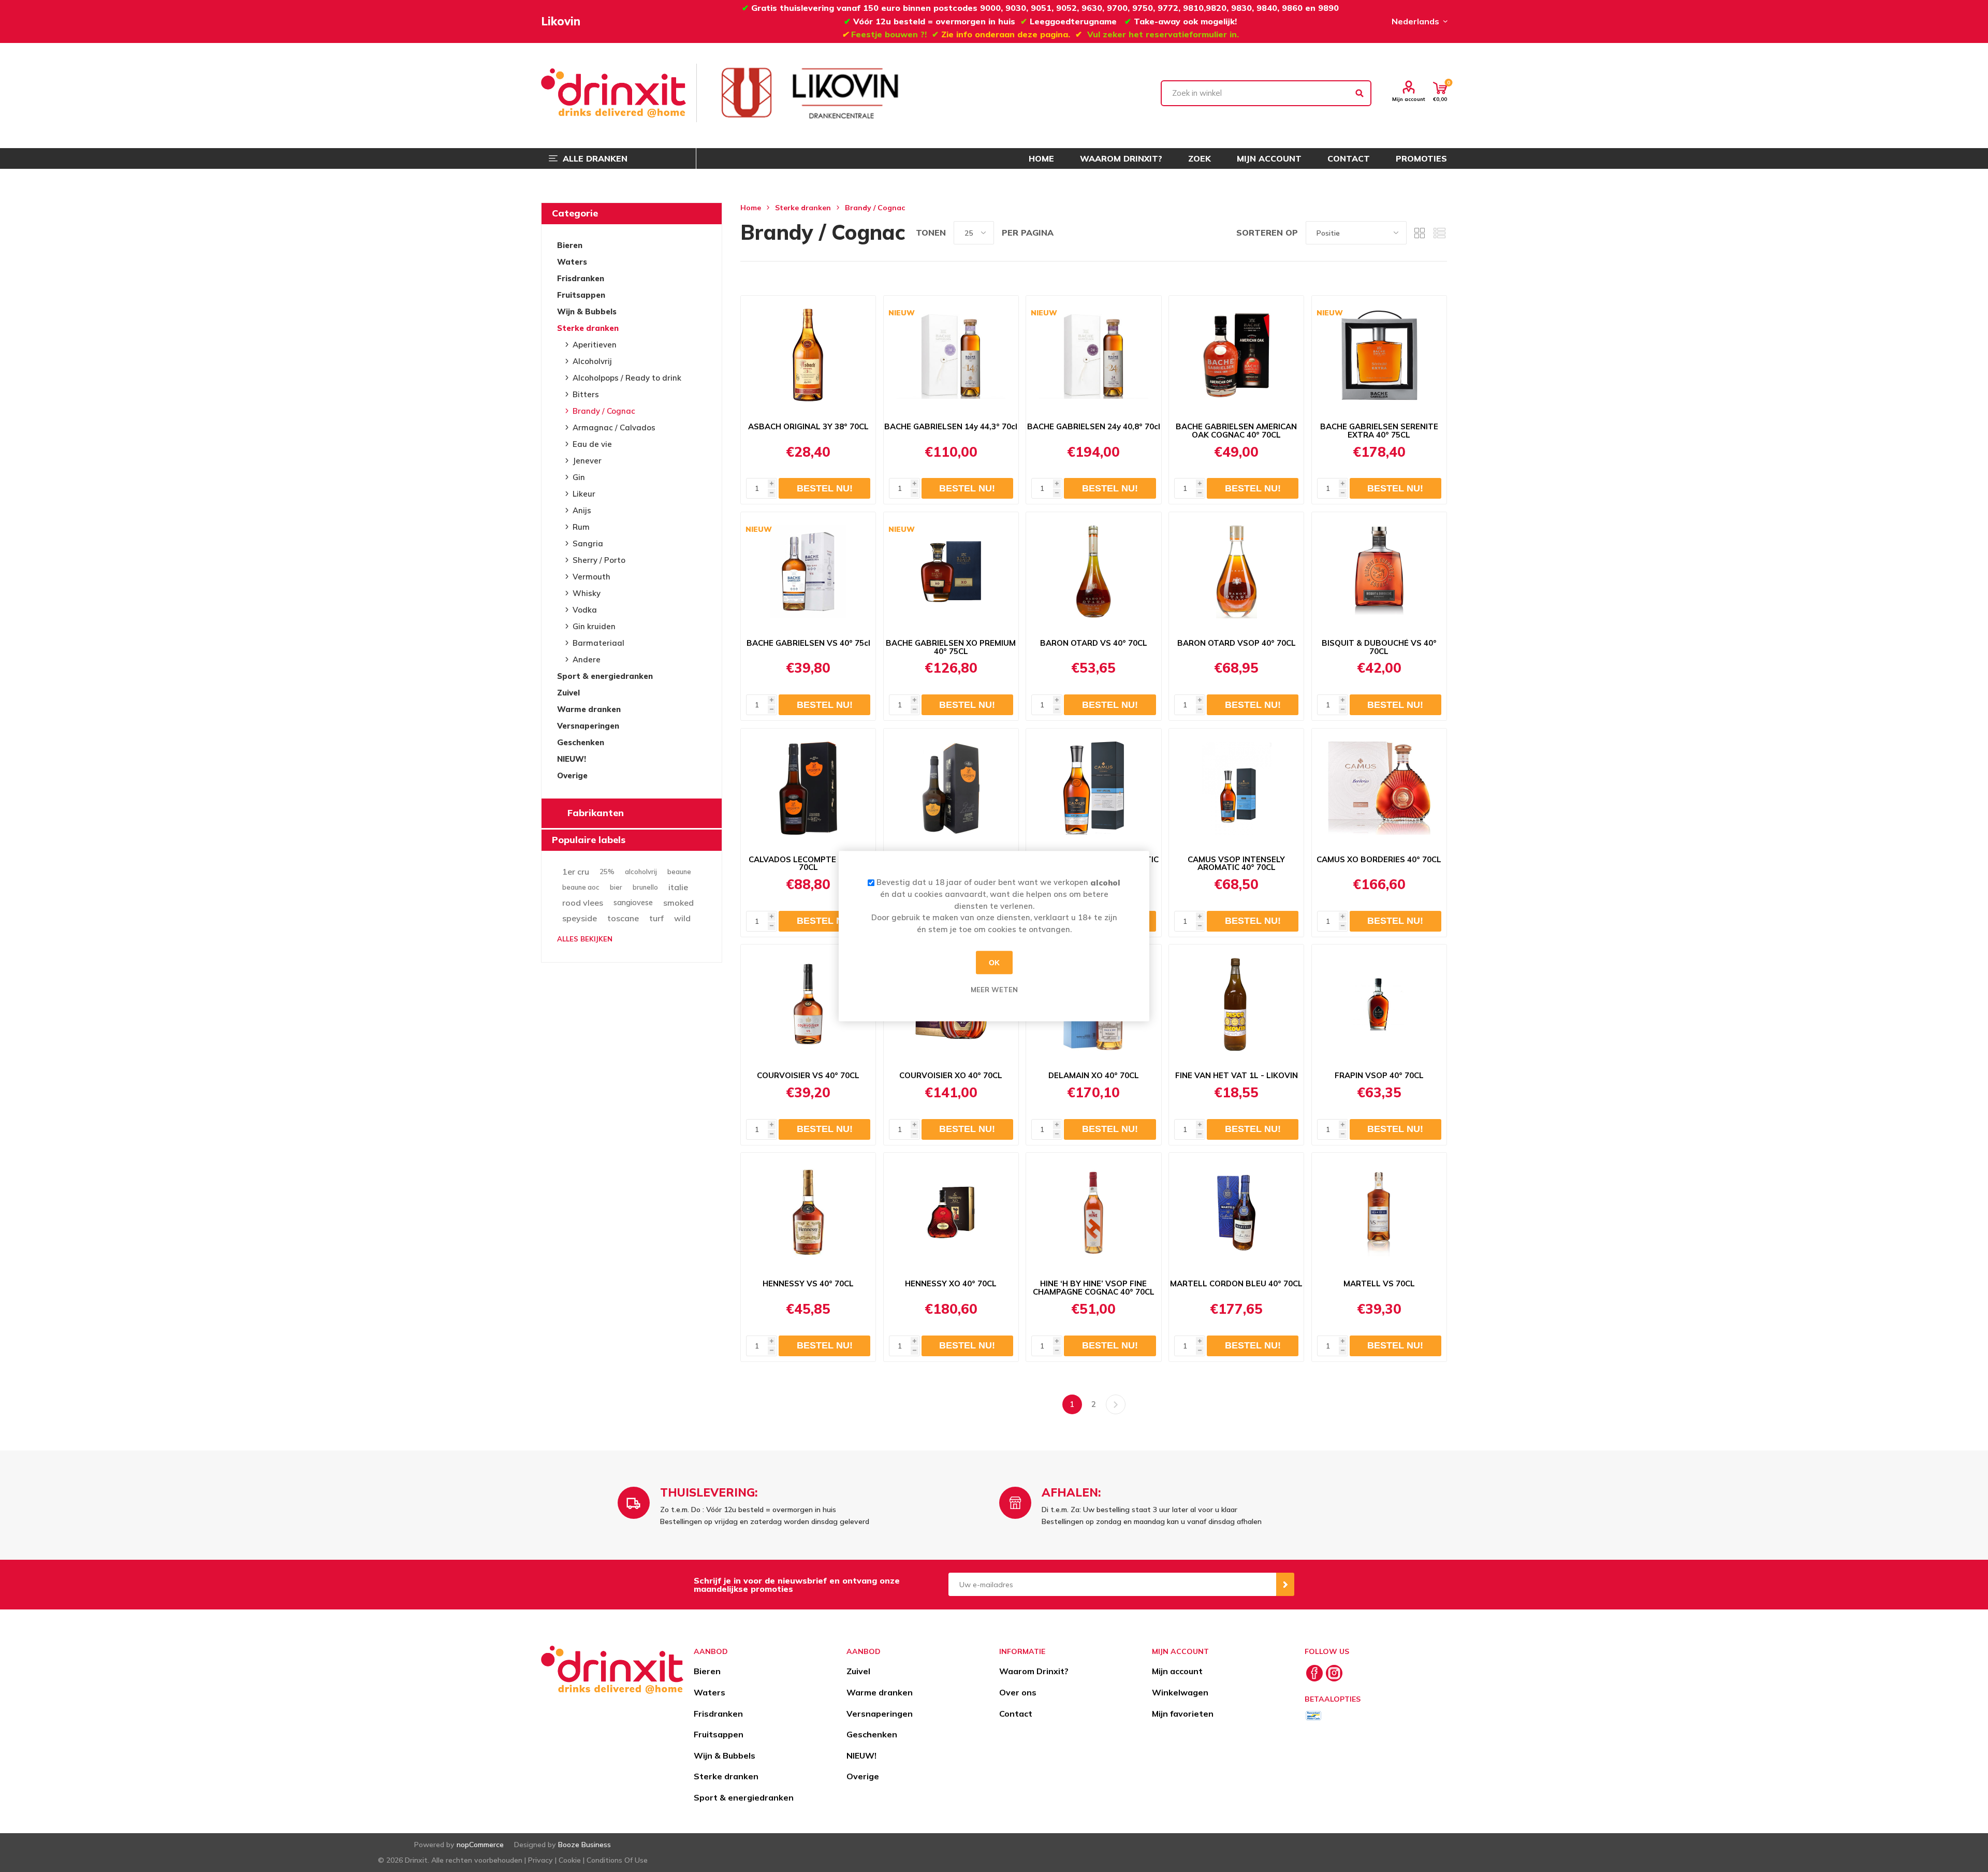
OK (994, 963)
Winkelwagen (1180, 1692)
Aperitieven (595, 345)
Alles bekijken (585, 939)
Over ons (1018, 1692)
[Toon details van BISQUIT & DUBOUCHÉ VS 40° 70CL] (1379, 572)
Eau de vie (592, 444)
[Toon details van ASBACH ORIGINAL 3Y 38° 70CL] (808, 355)
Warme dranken (589, 709)
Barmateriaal (598, 643)
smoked (678, 903)
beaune (679, 872)
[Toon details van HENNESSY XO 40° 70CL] (951, 1212)
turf (656, 918)
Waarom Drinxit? (1034, 1671)
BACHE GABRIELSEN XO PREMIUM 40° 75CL (951, 647)
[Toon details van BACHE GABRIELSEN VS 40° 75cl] (808, 572)
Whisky (587, 593)
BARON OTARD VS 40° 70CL (1094, 643)
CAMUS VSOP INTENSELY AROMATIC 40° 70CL (1236, 864)
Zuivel (568, 693)
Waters (572, 262)
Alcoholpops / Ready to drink (627, 378)
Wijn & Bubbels (587, 311)
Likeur (584, 494)
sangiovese (633, 903)
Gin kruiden (594, 626)
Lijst (1439, 233)
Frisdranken (581, 278)
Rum (581, 527)
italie (678, 887)
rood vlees (583, 903)
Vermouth (591, 577)
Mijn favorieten (1183, 1714)
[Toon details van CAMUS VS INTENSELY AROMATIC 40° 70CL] (1093, 788)
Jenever (587, 461)
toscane (623, 918)
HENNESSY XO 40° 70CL (951, 1284)
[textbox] (1266, 93)
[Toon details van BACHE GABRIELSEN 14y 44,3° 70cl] (951, 355)
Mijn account (1409, 99)
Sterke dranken (588, 328)
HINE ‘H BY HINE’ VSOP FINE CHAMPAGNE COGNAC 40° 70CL (1094, 1288)
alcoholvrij (641, 872)
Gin (579, 477)
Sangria (588, 543)
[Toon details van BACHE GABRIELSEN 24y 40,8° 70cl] (1093, 355)
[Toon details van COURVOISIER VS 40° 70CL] (808, 1004)
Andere (587, 659)
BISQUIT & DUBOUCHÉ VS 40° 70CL (1379, 647)
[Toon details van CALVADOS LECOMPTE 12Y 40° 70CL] (808, 788)
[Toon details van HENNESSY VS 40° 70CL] (808, 1212)
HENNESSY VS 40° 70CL (808, 1284)
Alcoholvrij (592, 361)
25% (607, 872)
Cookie (570, 1860)
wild (682, 918)
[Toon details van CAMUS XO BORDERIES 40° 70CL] (1379, 788)
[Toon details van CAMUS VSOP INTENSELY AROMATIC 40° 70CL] (1236, 788)
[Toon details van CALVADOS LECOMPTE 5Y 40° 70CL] (951, 788)
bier (616, 887)
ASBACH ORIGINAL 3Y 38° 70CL (808, 427)
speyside (580, 918)
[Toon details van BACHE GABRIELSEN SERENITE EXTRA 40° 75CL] (1379, 355)
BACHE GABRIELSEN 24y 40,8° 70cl (1094, 427)
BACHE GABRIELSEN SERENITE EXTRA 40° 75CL (1379, 431)
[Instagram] (1334, 1673)
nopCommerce (480, 1845)
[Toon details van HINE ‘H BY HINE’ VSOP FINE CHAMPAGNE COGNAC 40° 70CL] (1093, 1212)
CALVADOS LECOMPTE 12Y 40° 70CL (808, 864)
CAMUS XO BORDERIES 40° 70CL (1379, 860)
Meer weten (994, 990)
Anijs (582, 510)
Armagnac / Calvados (614, 427)
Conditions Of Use (617, 1860)
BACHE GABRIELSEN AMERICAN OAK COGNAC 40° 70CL (1236, 431)
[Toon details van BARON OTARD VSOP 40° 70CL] (1236, 572)
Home (751, 208)
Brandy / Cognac (604, 411)
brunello (645, 887)
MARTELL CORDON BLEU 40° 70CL (1236, 1284)
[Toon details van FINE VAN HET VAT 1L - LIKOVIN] (1236, 1004)
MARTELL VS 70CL (1379, 1284)
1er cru (576, 872)
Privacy (540, 1860)
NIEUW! (572, 759)
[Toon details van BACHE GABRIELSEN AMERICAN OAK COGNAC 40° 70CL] (1236, 355)
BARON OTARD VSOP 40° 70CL (1237, 643)
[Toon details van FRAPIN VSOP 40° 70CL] (1379, 1004)
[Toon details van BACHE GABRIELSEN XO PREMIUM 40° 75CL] (951, 572)
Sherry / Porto (599, 560)
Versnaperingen (588, 726)
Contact (1016, 1714)
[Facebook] (1314, 1673)
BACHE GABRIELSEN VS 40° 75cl (808, 643)
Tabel (1420, 233)
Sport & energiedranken (605, 676)
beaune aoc (581, 887)
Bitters (586, 394)
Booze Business (584, 1845)
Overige (572, 775)
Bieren (570, 245)
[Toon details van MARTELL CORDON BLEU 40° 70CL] (1236, 1212)
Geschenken (581, 742)
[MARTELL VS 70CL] (1379, 1212)
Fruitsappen (581, 295)
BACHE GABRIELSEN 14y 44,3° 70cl (951, 427)
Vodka (585, 610)
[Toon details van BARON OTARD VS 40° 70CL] (1093, 572)
